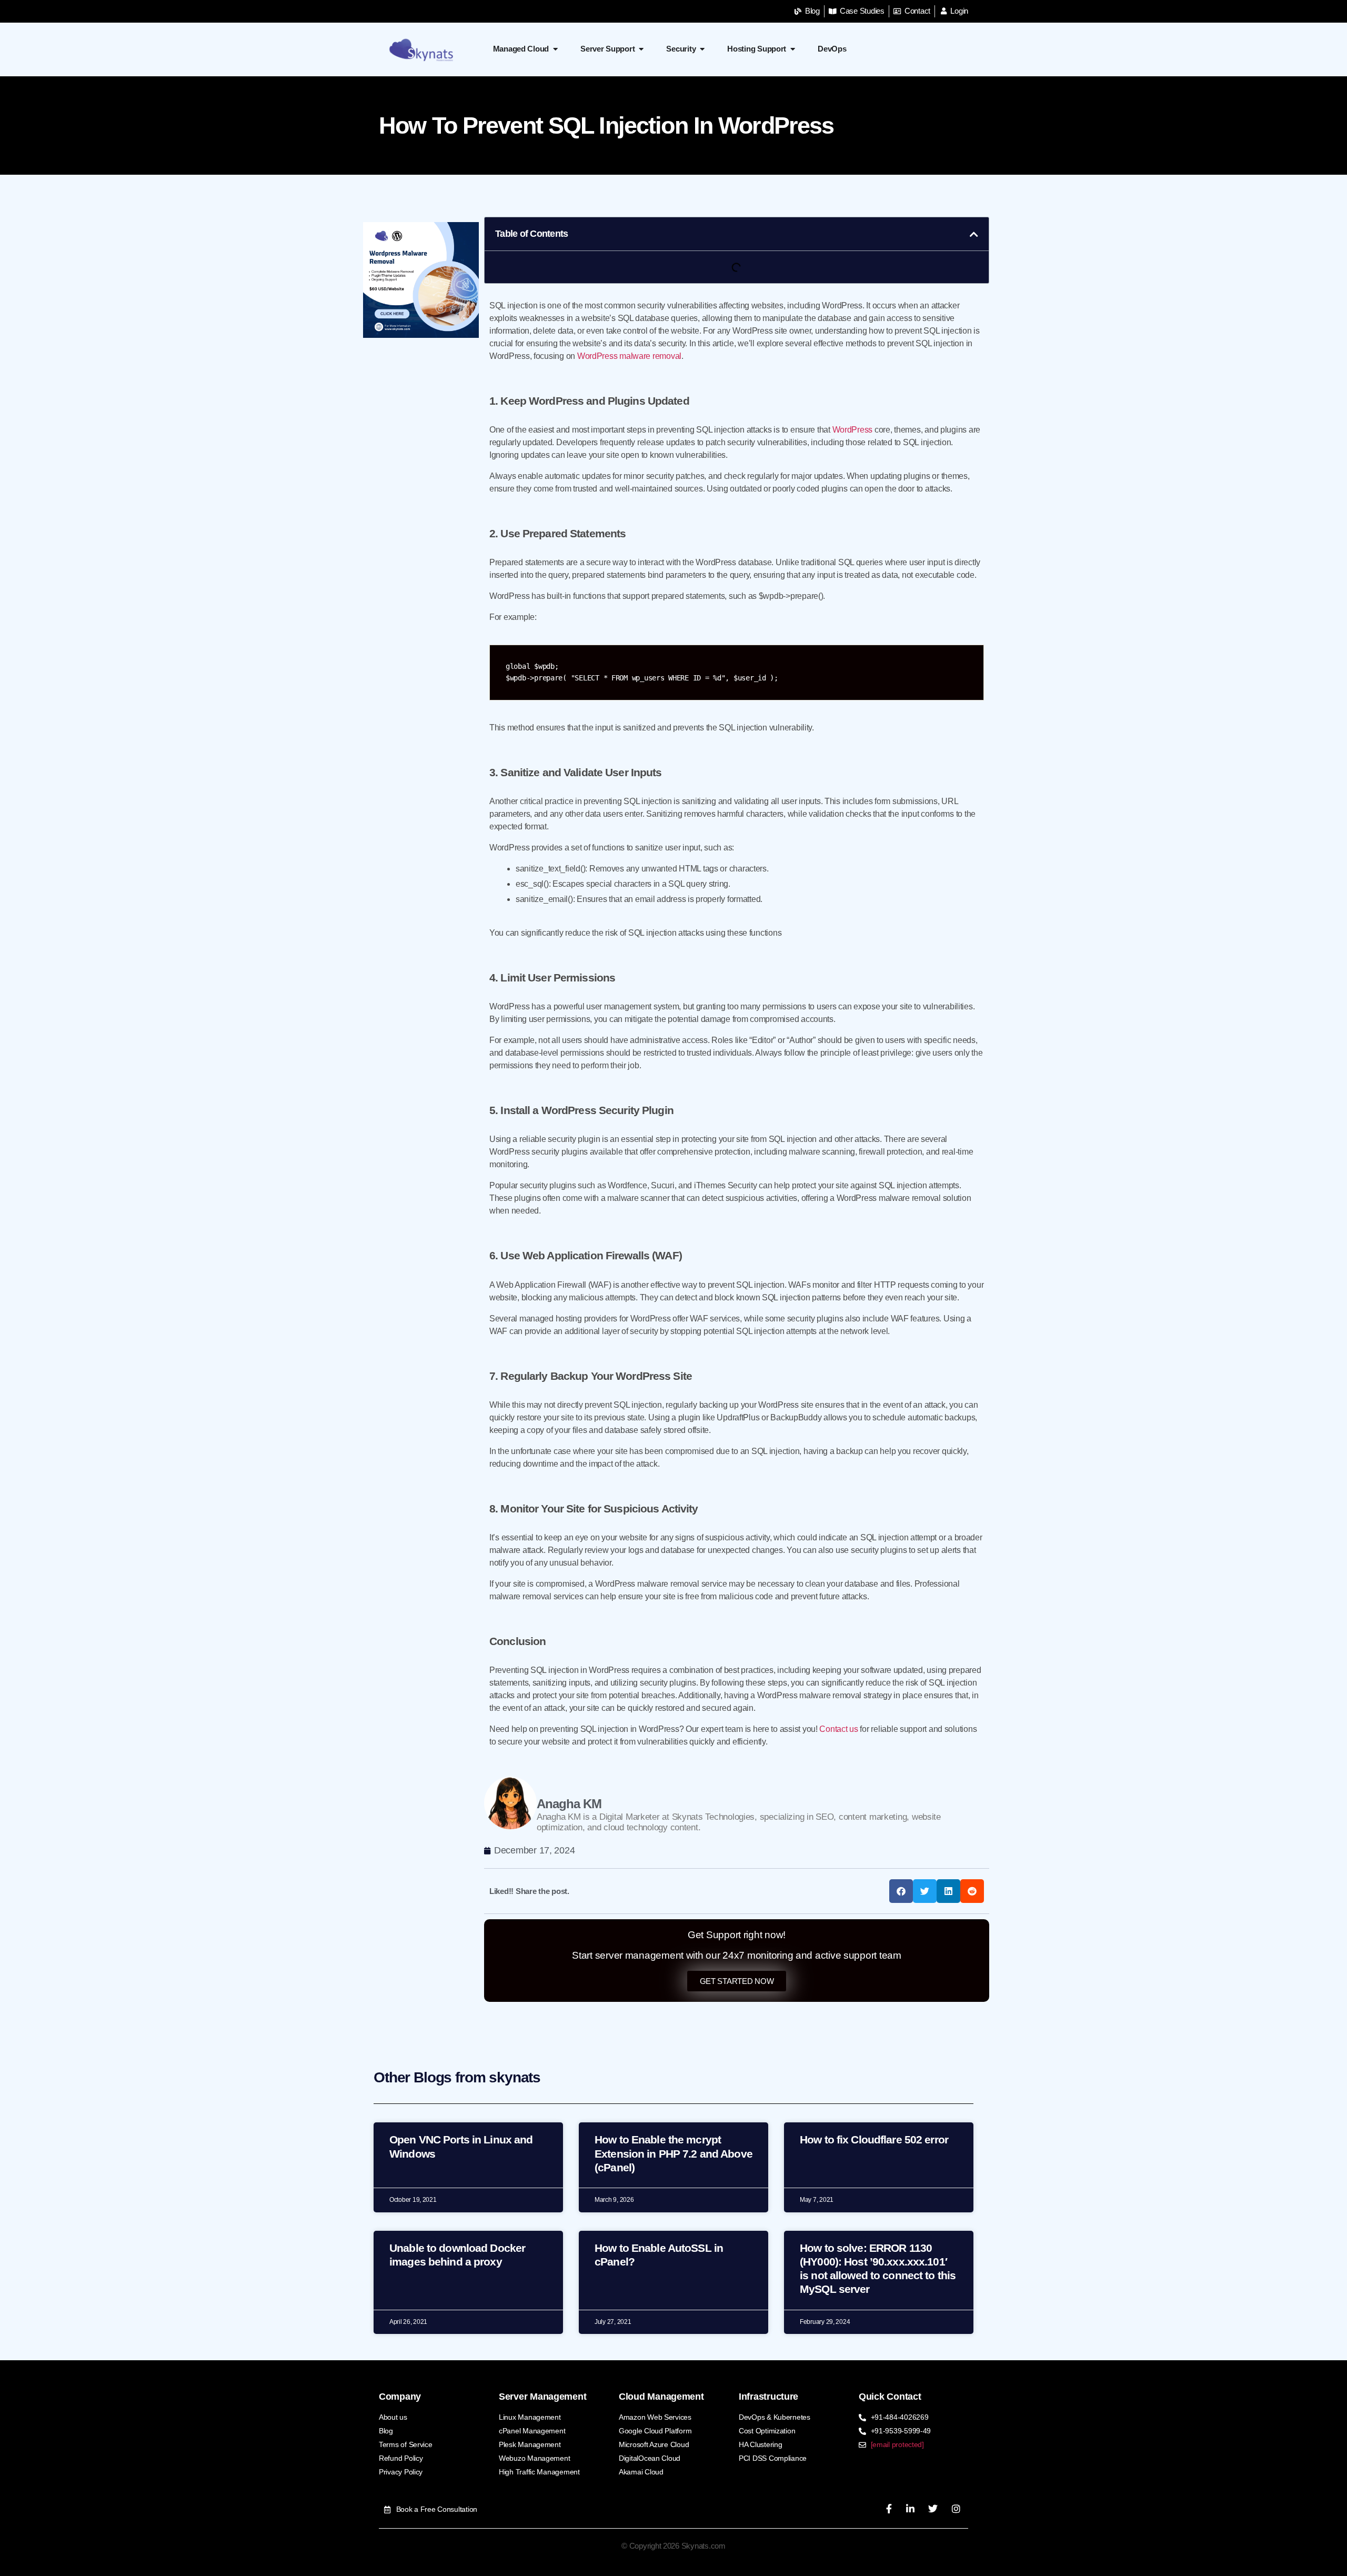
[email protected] (897, 2444)
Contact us (838, 1729)
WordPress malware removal (629, 356)
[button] (974, 234)
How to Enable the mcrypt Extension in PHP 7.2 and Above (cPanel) (673, 2153)
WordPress (853, 430)
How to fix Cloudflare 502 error (874, 2139)
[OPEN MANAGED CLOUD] (555, 49)
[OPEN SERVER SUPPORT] (641, 49)
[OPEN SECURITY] (702, 49)
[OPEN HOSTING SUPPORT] (793, 49)
